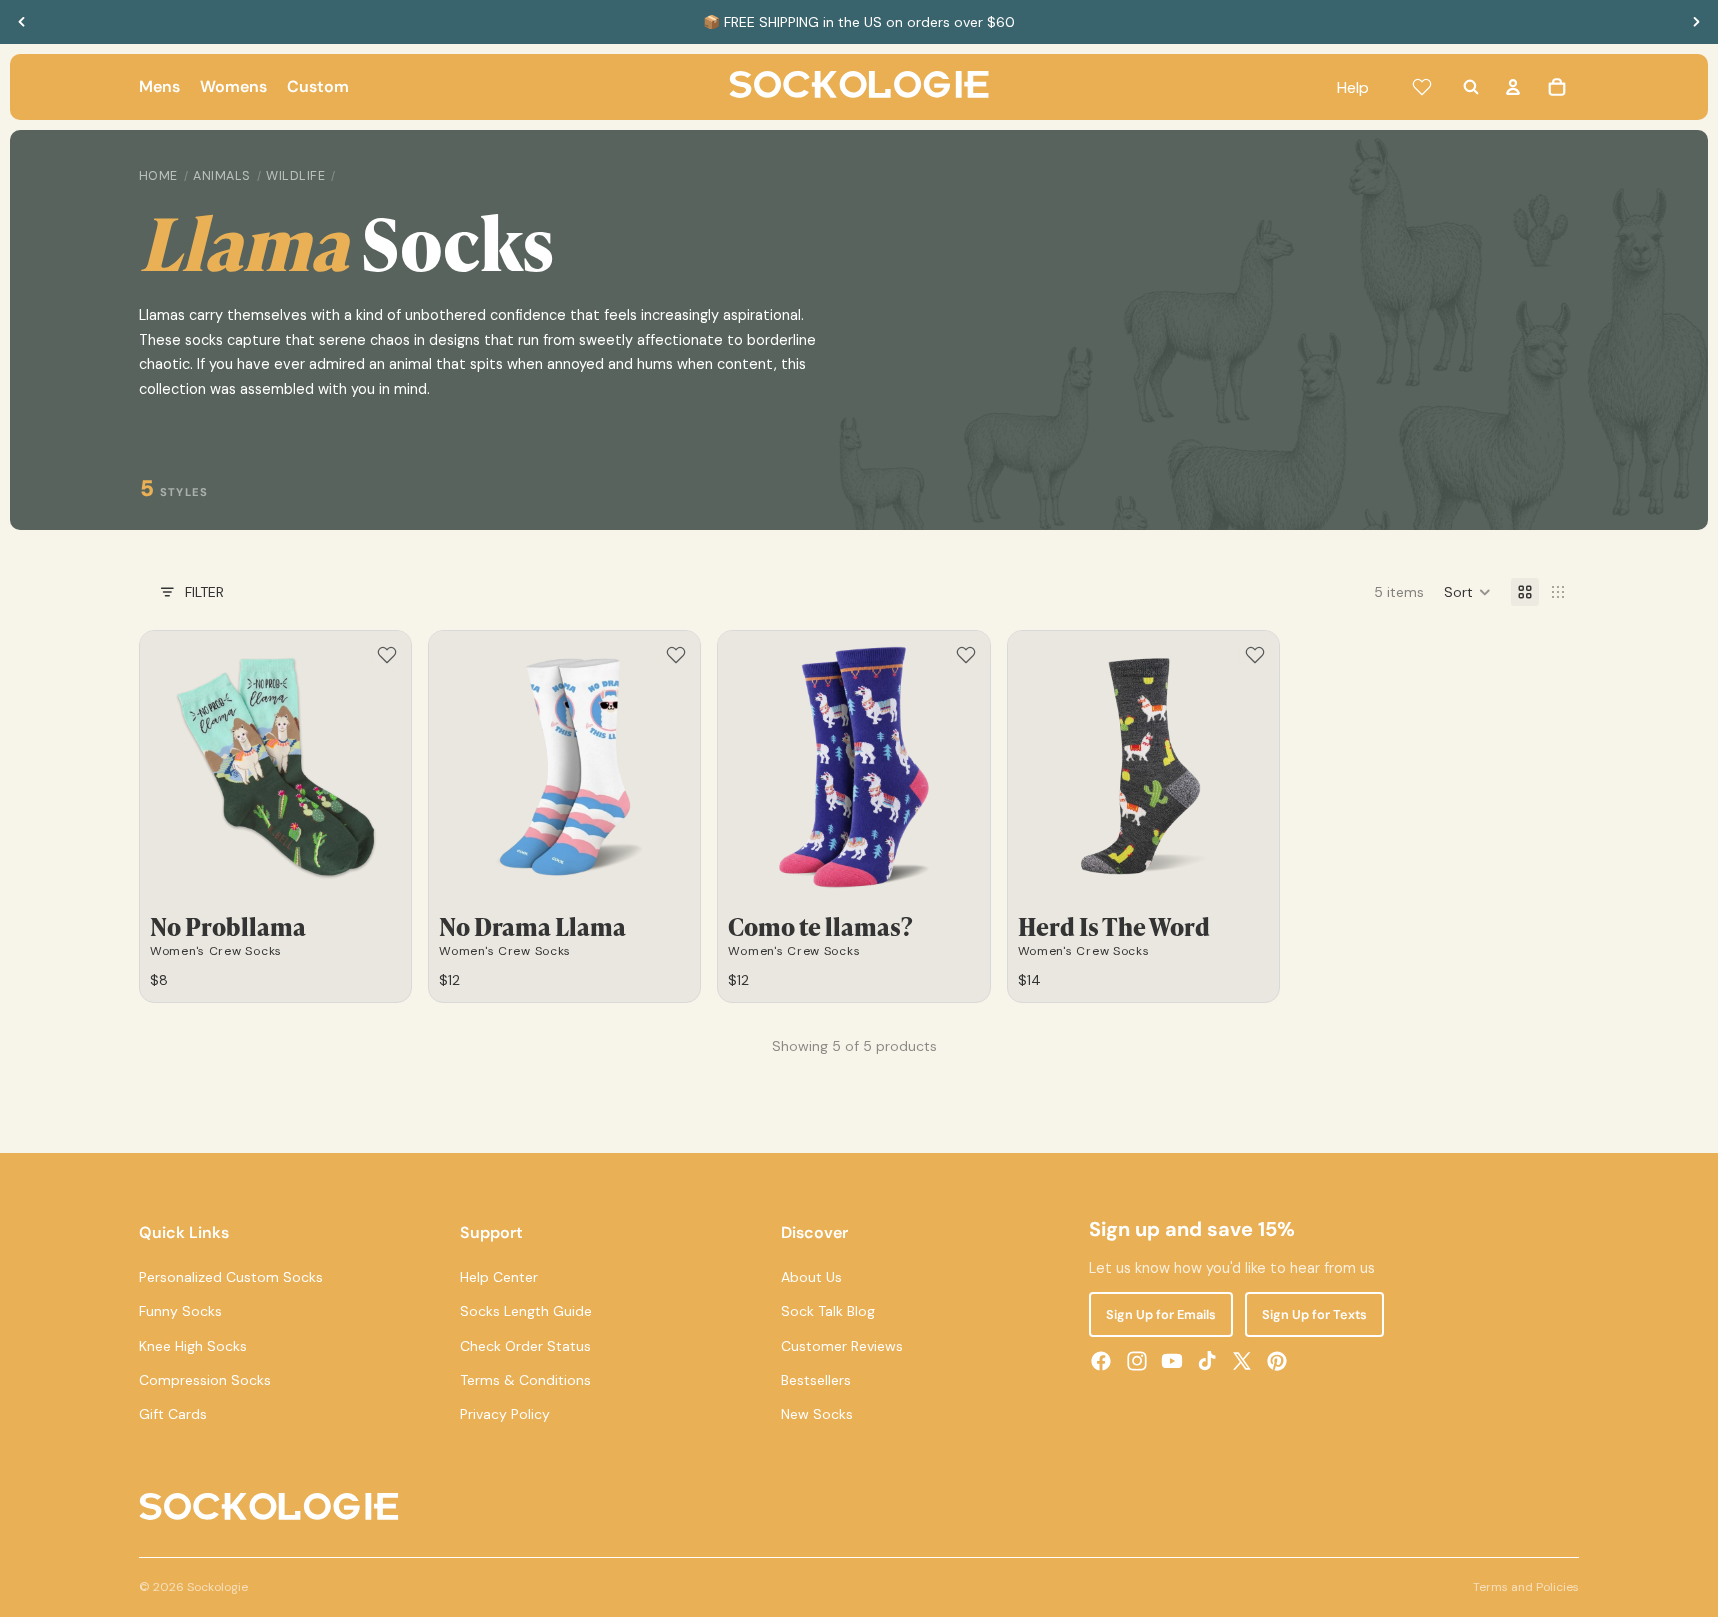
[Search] (1471, 87)
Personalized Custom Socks (231, 1277)
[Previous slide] (22, 22)
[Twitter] (1242, 1361)
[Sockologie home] (859, 87)
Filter (204, 592)
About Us (811, 1277)
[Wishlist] (1422, 87)
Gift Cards (173, 1414)
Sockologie (217, 1587)
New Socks (817, 1414)
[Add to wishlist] (387, 655)
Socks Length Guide (526, 1311)
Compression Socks (205, 1380)
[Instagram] (1137, 1361)
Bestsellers (816, 1380)
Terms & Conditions (525, 1380)
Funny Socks (180, 1311)
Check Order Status (525, 1346)
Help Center (499, 1277)
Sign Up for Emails (1161, 1314)
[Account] (1513, 87)
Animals (222, 176)
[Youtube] (1172, 1361)
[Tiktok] (1207, 1361)
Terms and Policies (1526, 1587)
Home (158, 176)
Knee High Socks (193, 1346)
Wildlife (295, 176)
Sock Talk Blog (828, 1311)
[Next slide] (1696, 22)
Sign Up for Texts (1314, 1314)
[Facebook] (1101, 1361)
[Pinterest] (1277, 1361)
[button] (1467, 592)
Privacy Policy (505, 1414)
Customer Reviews (842, 1346)
